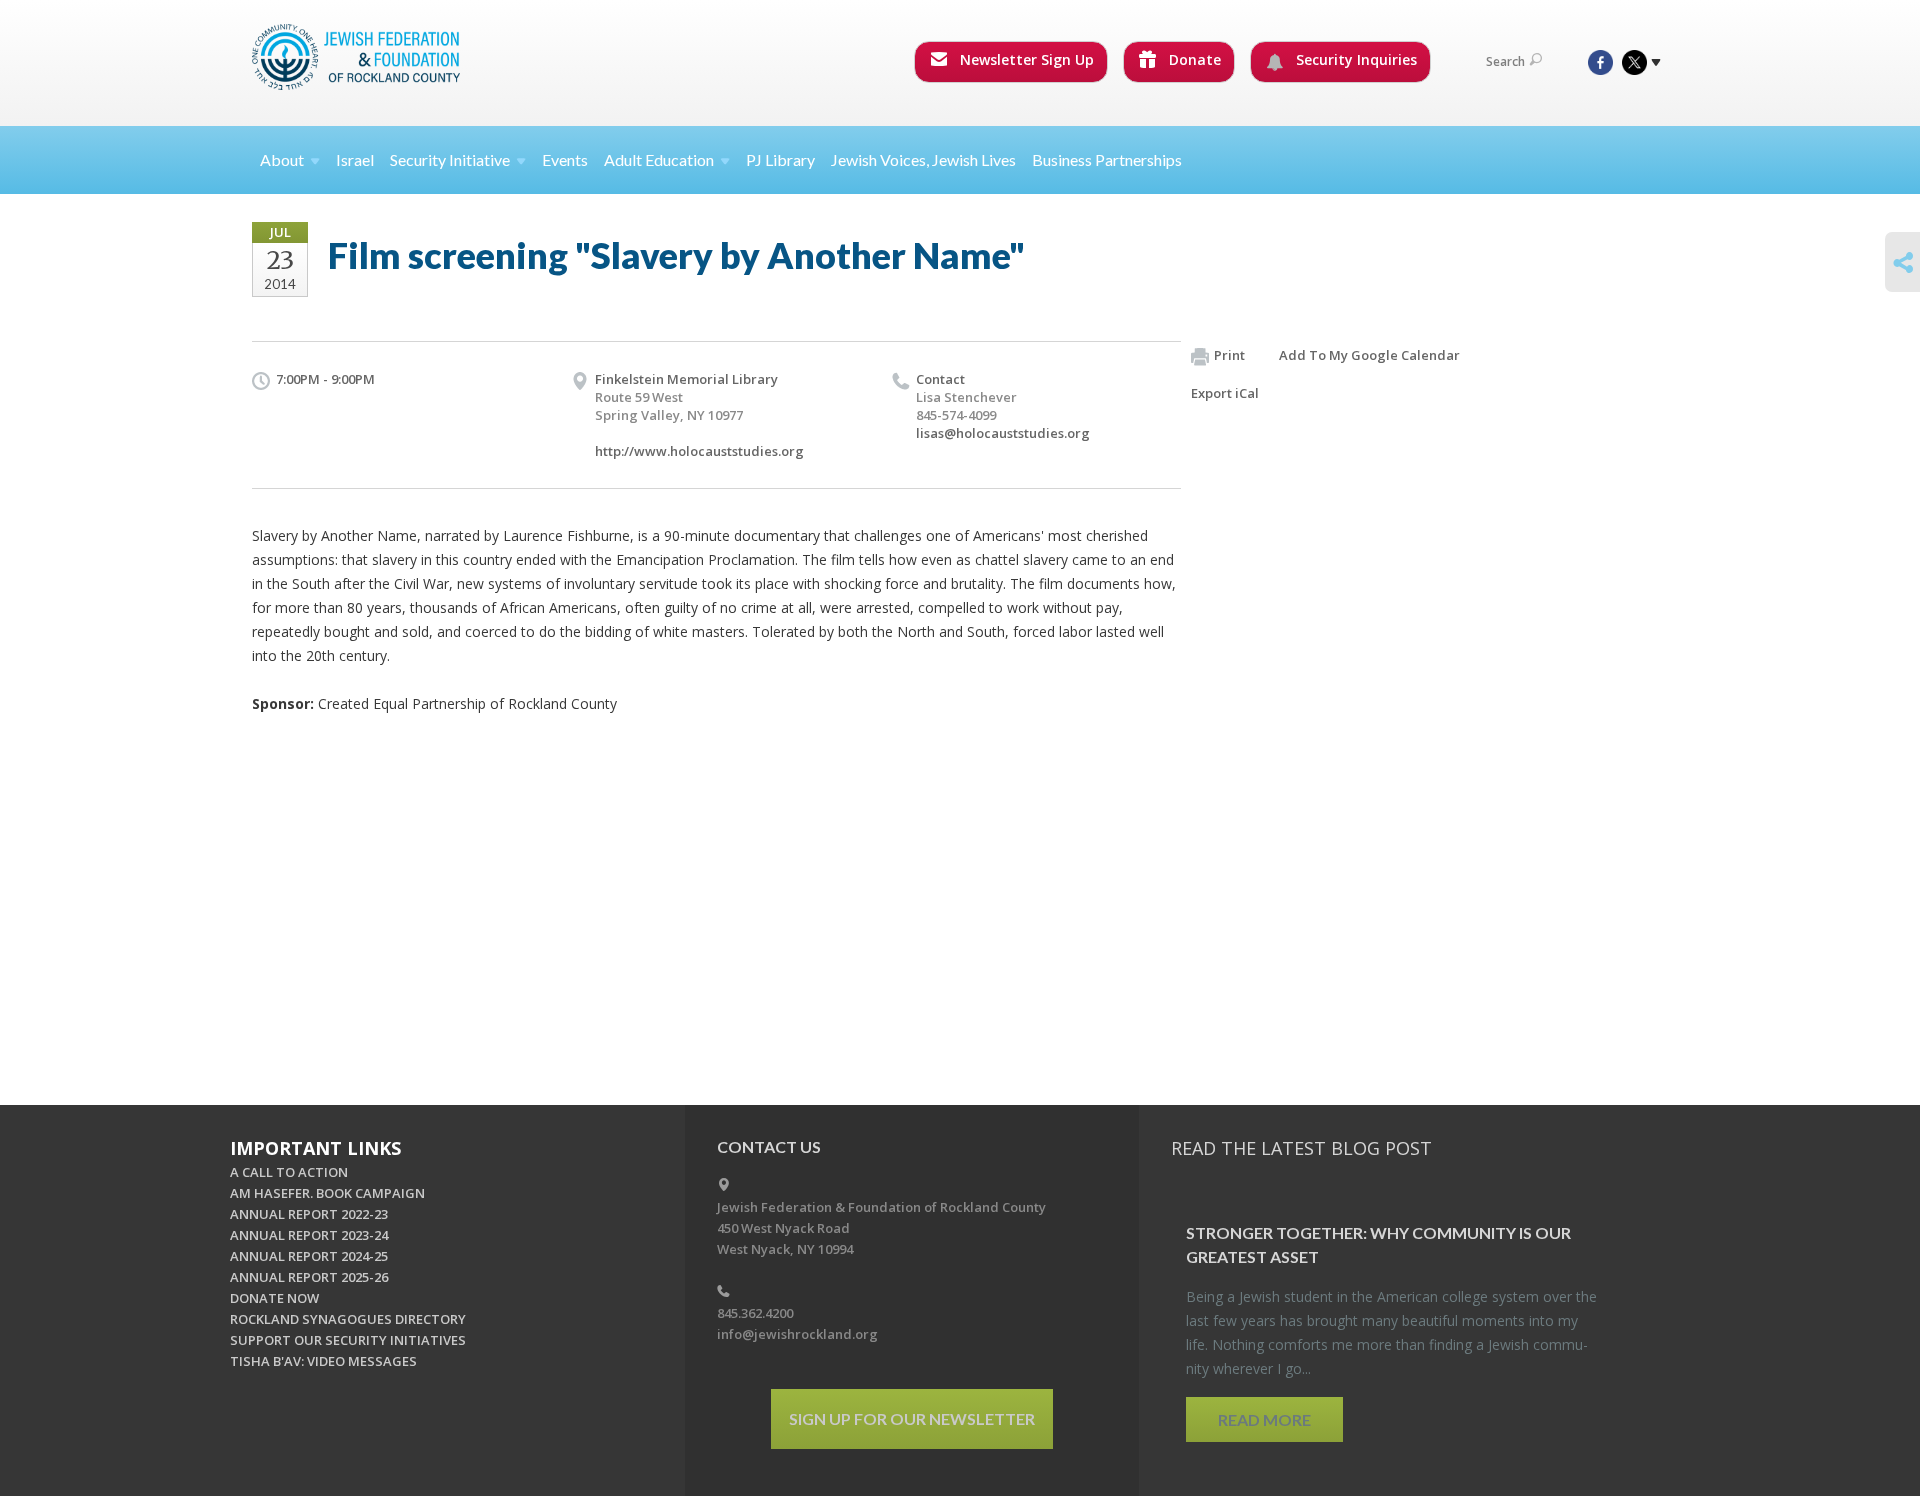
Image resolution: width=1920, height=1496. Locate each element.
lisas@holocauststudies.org (1003, 433)
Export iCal (1225, 393)
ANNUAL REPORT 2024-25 (309, 1256)
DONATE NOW (274, 1298)
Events (565, 159)
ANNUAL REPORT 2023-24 (309, 1235)
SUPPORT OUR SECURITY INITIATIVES (348, 1340)
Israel (355, 159)
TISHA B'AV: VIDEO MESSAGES (323, 1361)
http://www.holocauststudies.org (699, 451)
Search (1505, 61)
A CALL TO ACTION (289, 1172)
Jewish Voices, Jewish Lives (923, 159)
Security (450, 159)
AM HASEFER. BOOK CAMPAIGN (327, 1193)
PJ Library (780, 159)
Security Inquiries (1354, 59)
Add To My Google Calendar (1369, 355)
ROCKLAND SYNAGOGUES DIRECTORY (348, 1319)
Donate (1193, 59)
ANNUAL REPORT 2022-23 (309, 1214)
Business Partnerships (1107, 159)
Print (1229, 355)
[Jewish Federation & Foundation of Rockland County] (358, 57)
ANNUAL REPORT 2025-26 (309, 1277)
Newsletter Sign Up (1025, 59)
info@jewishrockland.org (797, 1334)
